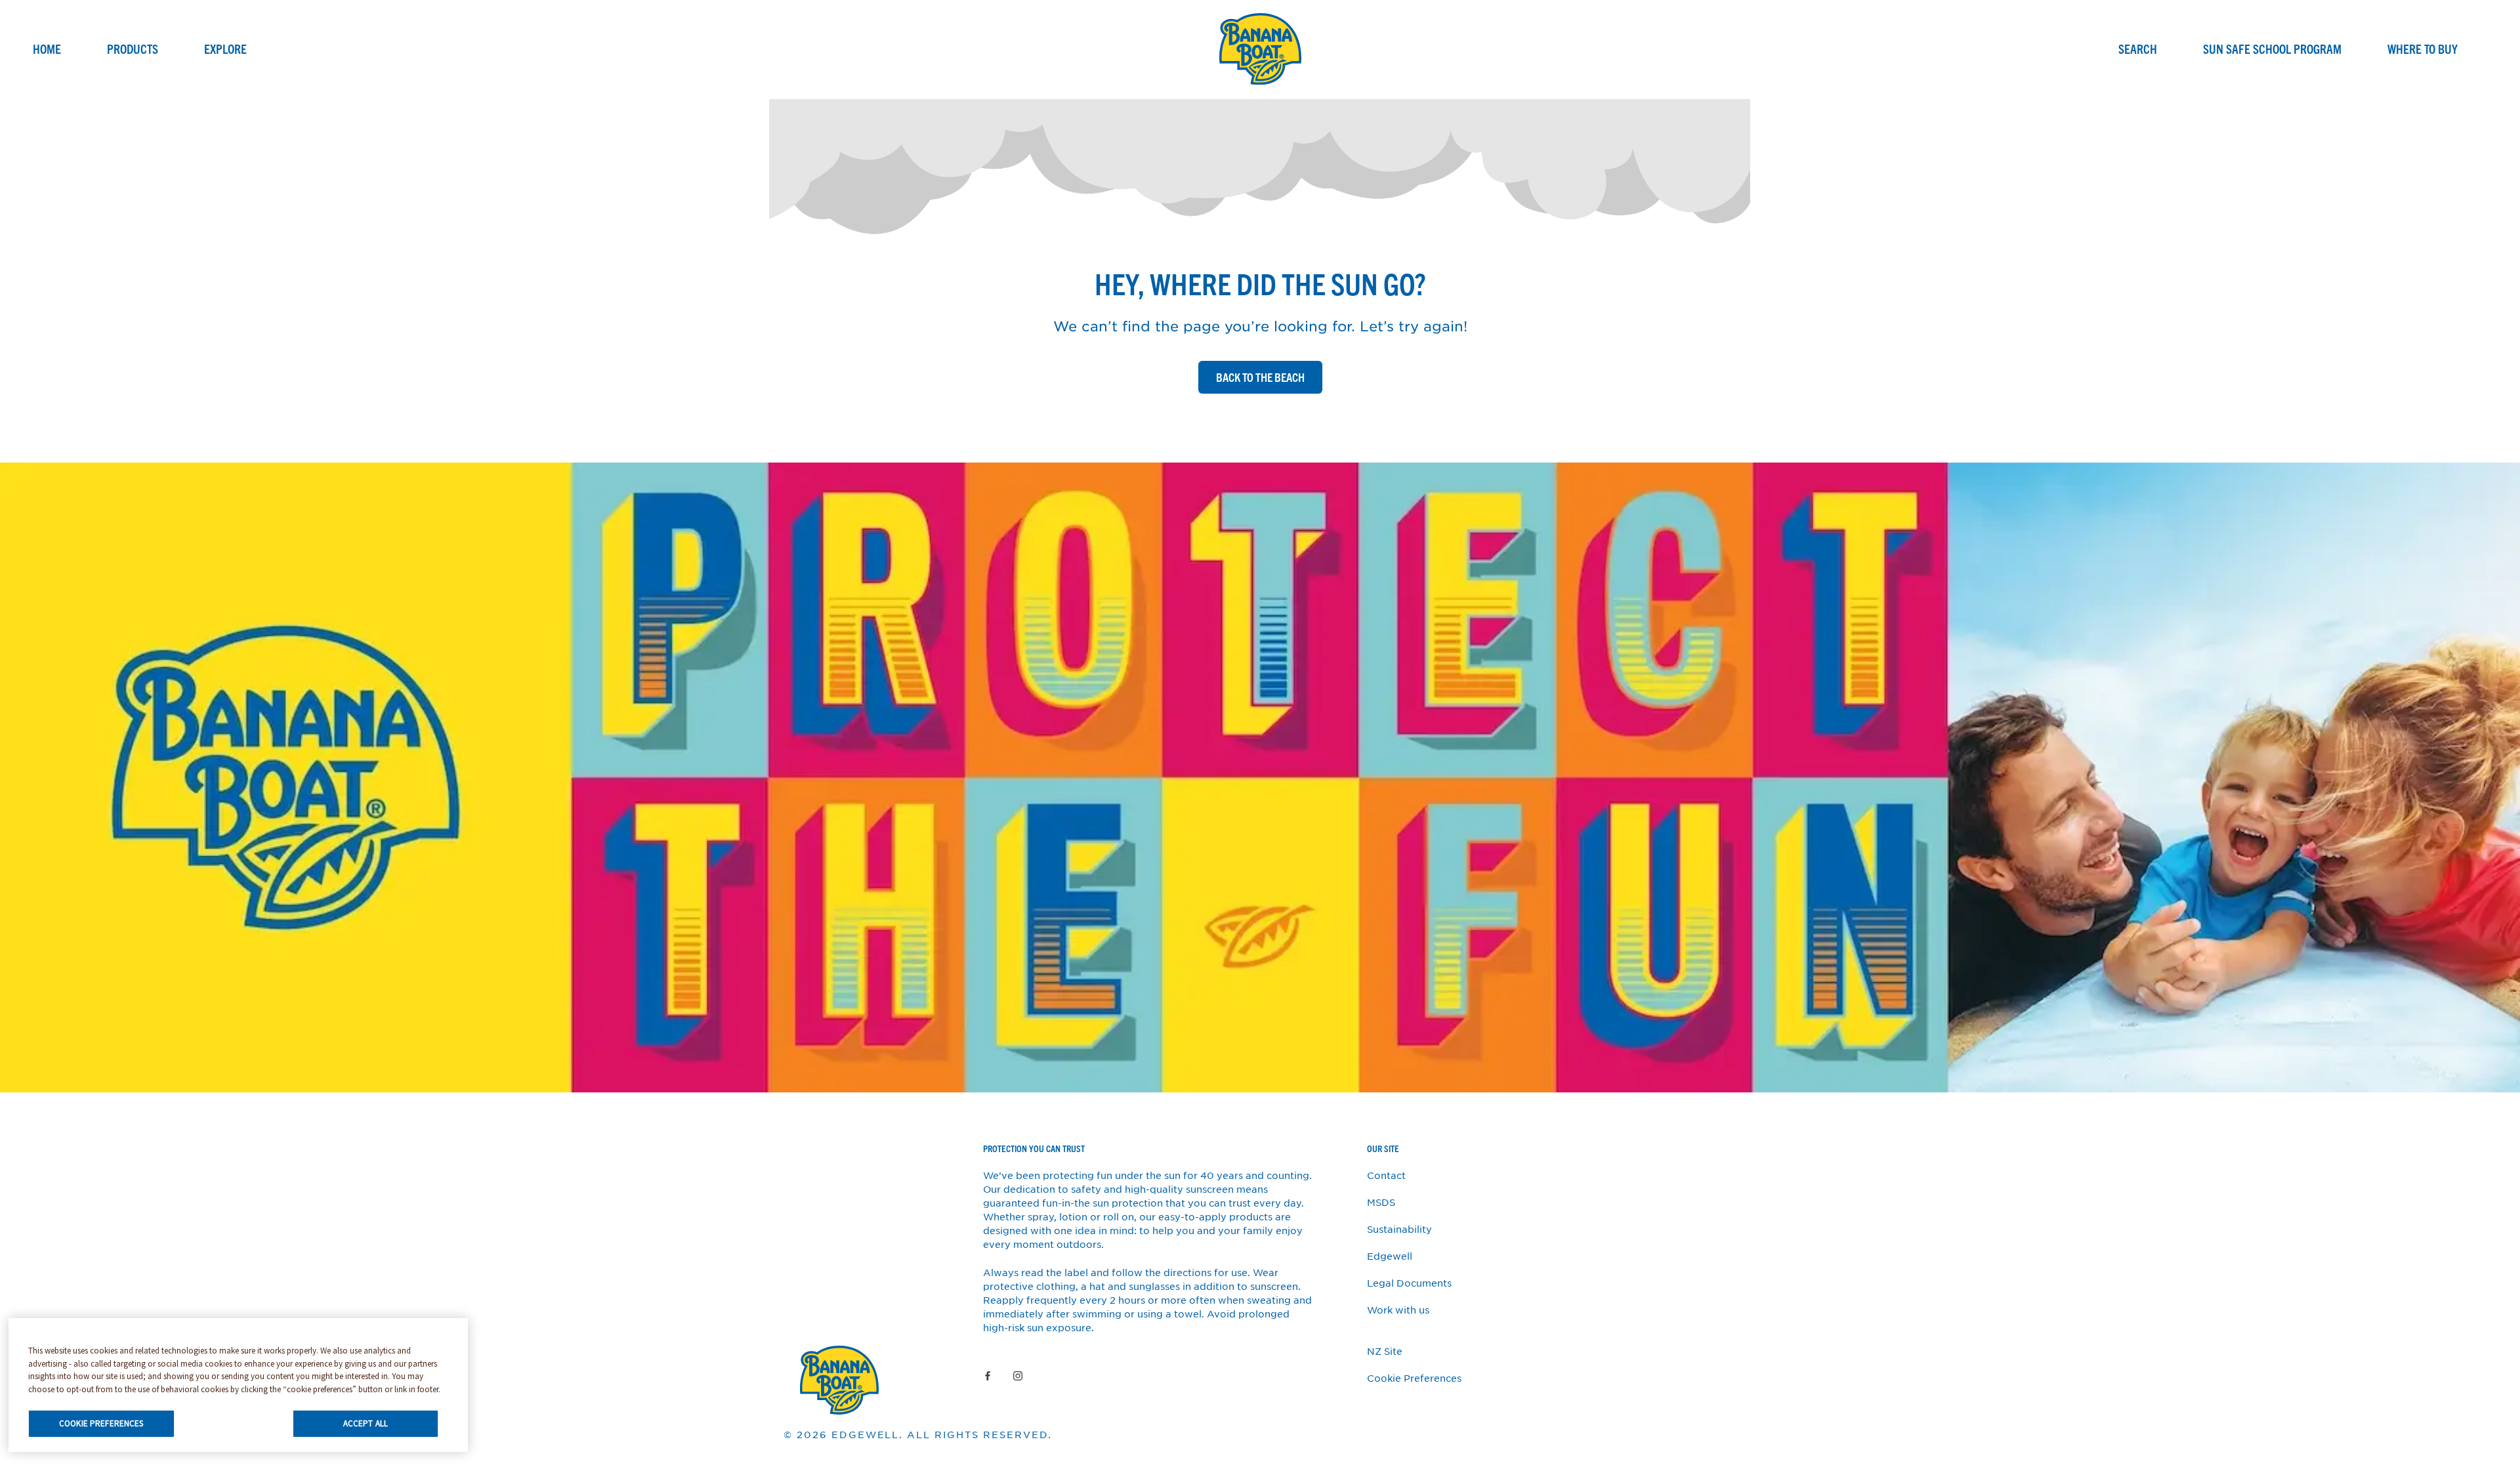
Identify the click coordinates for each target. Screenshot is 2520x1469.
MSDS (1381, 1202)
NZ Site (1385, 1351)
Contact (1386, 1175)
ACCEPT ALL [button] (366, 1423)
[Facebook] (988, 1375)
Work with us (1398, 1310)
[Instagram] (1018, 1375)
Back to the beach (1260, 377)
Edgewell (1390, 1256)
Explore (225, 49)
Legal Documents (1409, 1283)
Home (47, 49)
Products (133, 49)
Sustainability (1399, 1229)
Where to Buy (2423, 49)
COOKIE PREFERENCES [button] (101, 1423)
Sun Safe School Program (2272, 49)
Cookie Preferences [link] (1414, 1378)
